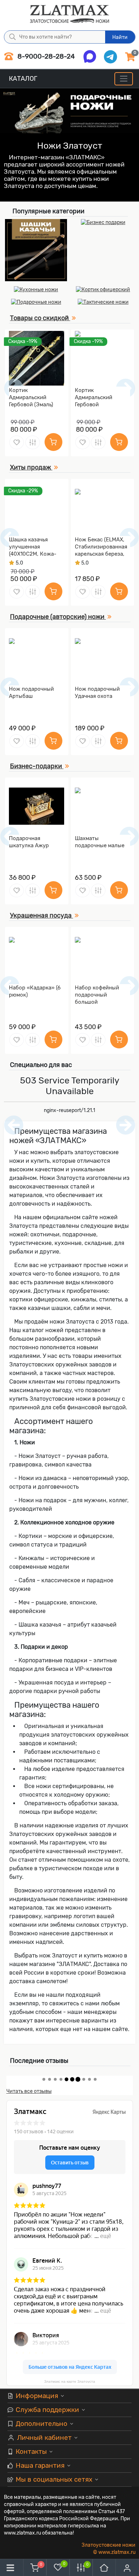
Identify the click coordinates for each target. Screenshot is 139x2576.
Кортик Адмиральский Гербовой (94, 397)
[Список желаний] (58, 2567)
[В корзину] (53, 442)
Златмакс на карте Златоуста (70, 2381)
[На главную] (104, 2568)
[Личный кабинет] (127, 2568)
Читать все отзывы (29, 2091)
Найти (120, 37)
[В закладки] (17, 442)
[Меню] (123, 79)
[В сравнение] (33, 442)
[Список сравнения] (81, 2568)
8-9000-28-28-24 (45, 56)
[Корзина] (35, 2568)
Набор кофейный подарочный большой (97, 995)
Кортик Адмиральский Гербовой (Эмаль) (31, 397)
